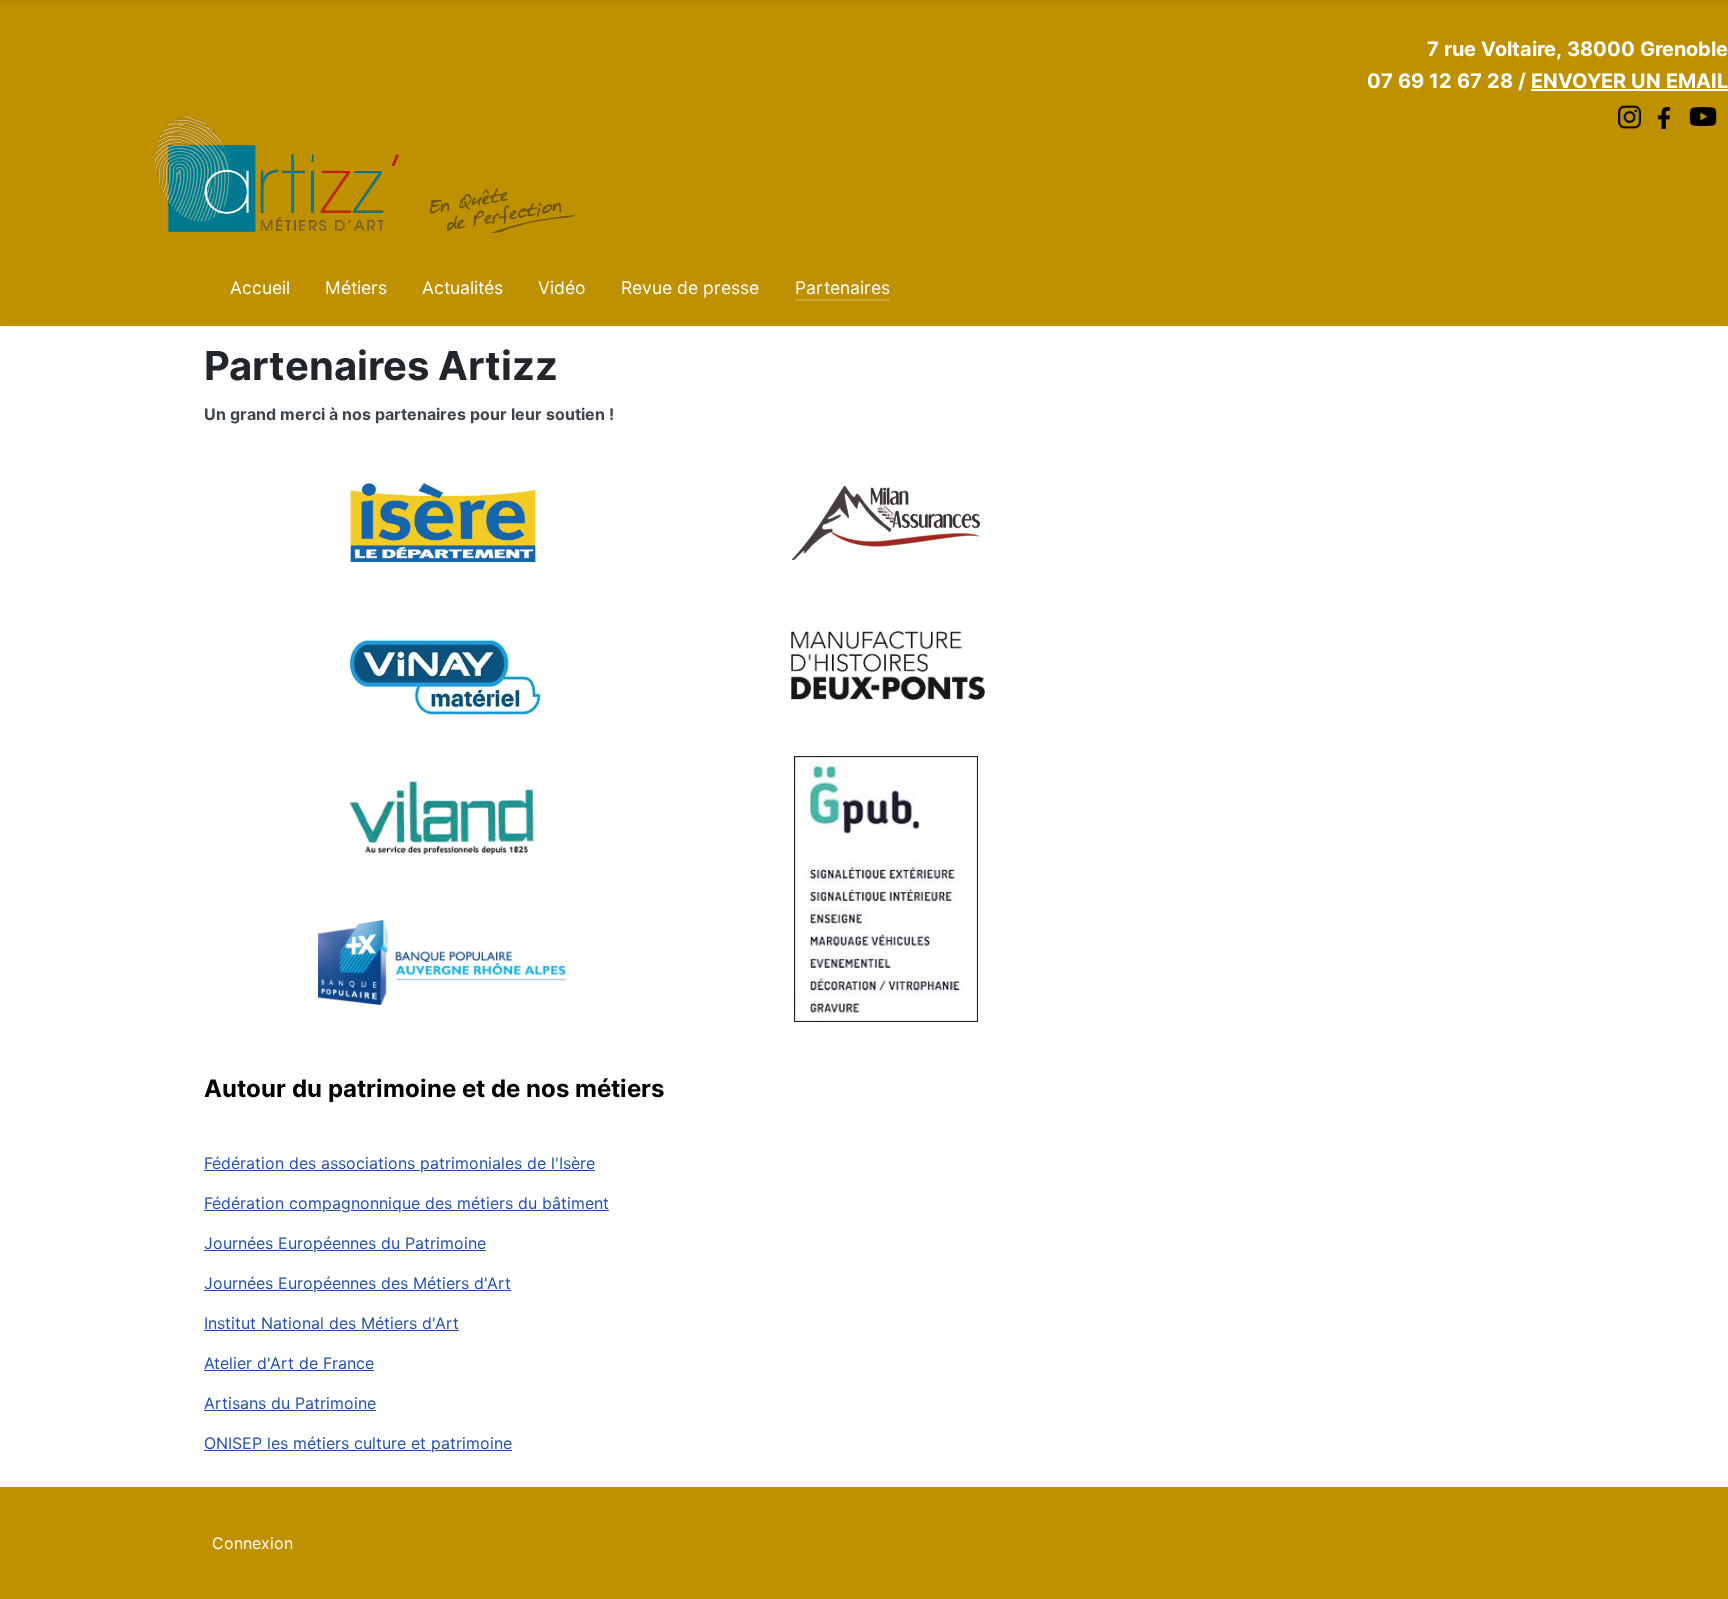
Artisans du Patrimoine (290, 1403)
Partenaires (842, 287)
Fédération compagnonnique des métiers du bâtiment (406, 1203)
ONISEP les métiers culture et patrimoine (358, 1443)
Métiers (356, 287)
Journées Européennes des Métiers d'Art (357, 1283)
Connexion (252, 1543)
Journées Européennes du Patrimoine (345, 1243)
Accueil (260, 287)
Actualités (462, 287)
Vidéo (562, 287)
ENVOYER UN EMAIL (1629, 81)
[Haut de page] (1693, 1562)
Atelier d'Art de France (289, 1363)
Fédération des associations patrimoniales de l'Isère (399, 1163)
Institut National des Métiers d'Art (331, 1323)
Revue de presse (690, 287)
